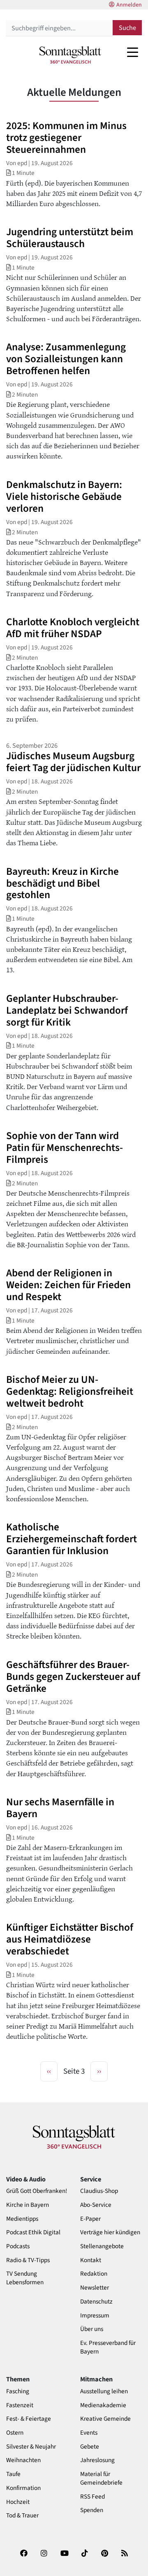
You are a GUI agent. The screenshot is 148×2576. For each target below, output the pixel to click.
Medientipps (22, 2219)
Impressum (95, 2316)
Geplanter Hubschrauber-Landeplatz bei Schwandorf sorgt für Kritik (67, 1010)
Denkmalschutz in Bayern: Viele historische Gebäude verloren (64, 497)
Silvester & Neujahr (31, 2447)
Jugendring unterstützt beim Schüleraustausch (70, 238)
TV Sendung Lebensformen (25, 2278)
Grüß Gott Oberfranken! (37, 2191)
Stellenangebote (102, 2246)
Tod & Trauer (22, 2516)
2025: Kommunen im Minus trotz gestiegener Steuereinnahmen (66, 138)
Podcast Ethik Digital (33, 2232)
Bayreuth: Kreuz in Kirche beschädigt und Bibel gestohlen (62, 883)
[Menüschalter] (133, 52)
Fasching (18, 2391)
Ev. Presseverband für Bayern (108, 2347)
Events (89, 2433)
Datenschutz (96, 2302)
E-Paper (90, 2219)
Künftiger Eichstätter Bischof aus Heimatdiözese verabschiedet (70, 1939)
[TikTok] (85, 2556)
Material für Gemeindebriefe (101, 2478)
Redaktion (94, 2274)
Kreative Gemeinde (105, 2419)
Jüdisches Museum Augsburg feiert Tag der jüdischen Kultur (73, 762)
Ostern (15, 2433)
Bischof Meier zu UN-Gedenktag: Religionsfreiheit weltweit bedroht (70, 1391)
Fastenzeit (20, 2405)
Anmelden (129, 5)
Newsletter (95, 2288)
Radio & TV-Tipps (28, 2260)
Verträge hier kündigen (110, 2232)
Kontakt (91, 2260)
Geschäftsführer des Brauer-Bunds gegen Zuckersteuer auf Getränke (73, 1677)
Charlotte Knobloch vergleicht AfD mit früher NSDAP (73, 628)
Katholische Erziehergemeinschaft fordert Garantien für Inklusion (72, 1539)
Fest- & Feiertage (29, 2419)
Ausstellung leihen (104, 2391)
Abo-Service (96, 2205)
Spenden (92, 2510)
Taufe (13, 2474)
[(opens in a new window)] (24, 2556)
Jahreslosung (97, 2460)
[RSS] (125, 2556)
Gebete (90, 2447)
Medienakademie (103, 2405)
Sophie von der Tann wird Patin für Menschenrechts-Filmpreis (65, 1148)
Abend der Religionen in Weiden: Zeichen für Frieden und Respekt (68, 1285)
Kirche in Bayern (28, 2205)
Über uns (92, 2329)
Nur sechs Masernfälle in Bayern (60, 1808)
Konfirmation (23, 2488)
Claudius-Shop (99, 2191)
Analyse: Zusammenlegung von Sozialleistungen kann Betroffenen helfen (66, 359)
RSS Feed (92, 2497)
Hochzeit (18, 2502)
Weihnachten (23, 2460)
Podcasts (18, 2246)
